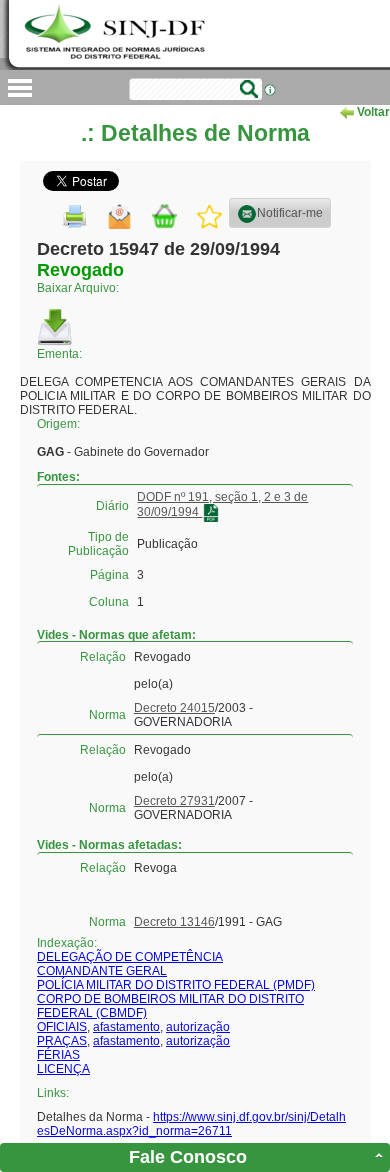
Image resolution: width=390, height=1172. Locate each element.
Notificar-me (290, 213)
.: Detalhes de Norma (195, 133)
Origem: (58, 424)
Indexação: (67, 943)
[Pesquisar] (249, 89)
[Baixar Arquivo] (55, 327)
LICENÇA (63, 1069)
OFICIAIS (62, 1027)
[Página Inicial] (117, 34)
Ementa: (59, 354)
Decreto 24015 (174, 708)
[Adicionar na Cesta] (164, 216)
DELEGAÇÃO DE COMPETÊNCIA (130, 957)
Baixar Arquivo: (78, 288)
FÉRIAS (58, 1055)
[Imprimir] (74, 216)
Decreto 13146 (174, 922)
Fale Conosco (188, 1157)
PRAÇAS (62, 1041)
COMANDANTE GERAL (102, 971)
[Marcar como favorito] (209, 216)
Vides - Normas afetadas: (109, 845)
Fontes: (58, 477)
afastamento (126, 1027)
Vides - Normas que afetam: (116, 634)
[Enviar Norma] (119, 216)
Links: (53, 1093)
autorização (198, 1027)
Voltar (372, 112)
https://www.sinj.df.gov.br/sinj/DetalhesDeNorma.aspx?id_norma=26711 (191, 1124)
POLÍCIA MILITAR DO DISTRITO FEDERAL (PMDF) (176, 985)
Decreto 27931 (174, 801)
